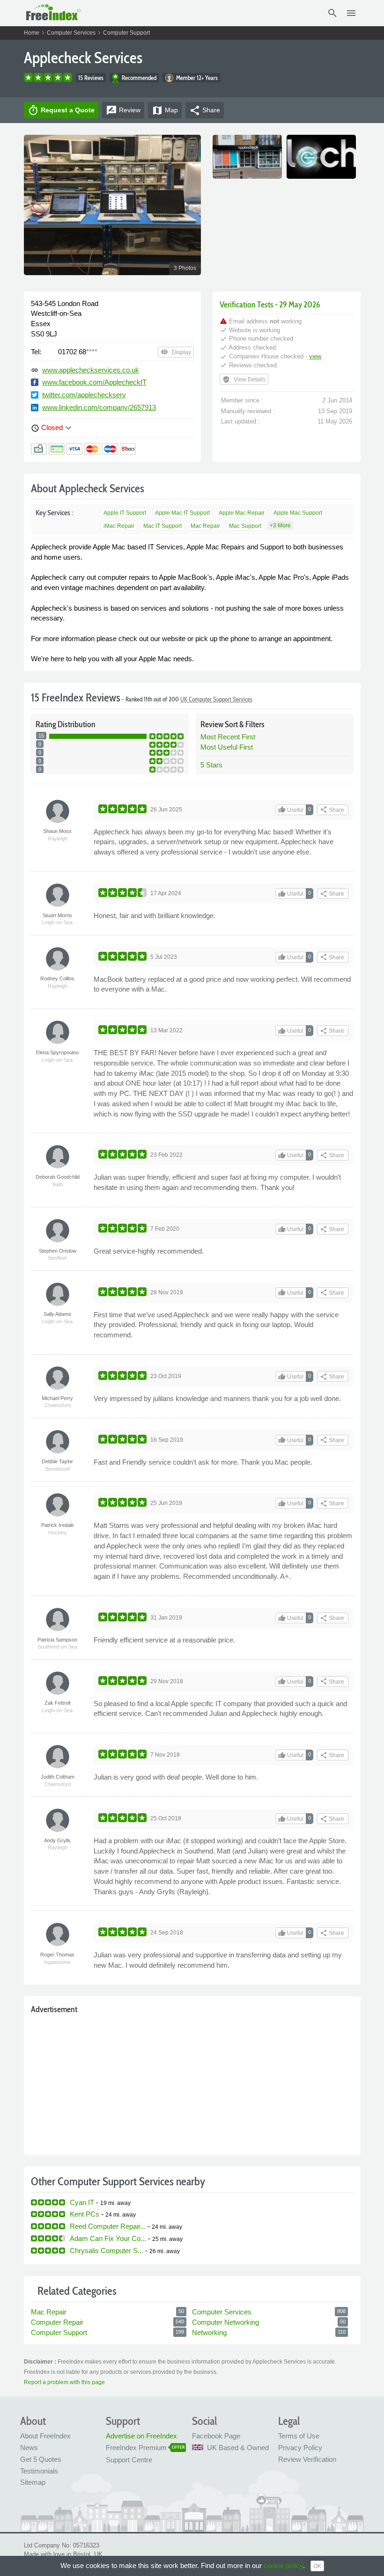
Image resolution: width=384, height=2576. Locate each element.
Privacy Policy (300, 2448)
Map (165, 110)
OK (317, 2566)
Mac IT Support (162, 526)
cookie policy (283, 2565)
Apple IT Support (125, 513)
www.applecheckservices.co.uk (91, 370)
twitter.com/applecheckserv (84, 395)
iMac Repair (119, 526)
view (315, 356)
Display (176, 352)
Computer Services (71, 33)
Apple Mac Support (298, 513)
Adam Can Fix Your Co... (108, 2238)
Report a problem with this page (64, 2382)
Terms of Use (299, 2436)
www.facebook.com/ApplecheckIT (94, 382)
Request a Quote (61, 110)
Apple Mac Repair (242, 513)
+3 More (280, 525)
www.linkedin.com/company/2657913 (99, 407)
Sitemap (33, 2482)
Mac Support (245, 526)
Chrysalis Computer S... (107, 2251)
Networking (209, 2332)
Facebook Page (216, 2436)
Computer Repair (57, 2322)
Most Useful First (227, 747)
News (29, 2448)
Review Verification (307, 2459)
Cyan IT (82, 2202)
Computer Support (126, 33)
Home (32, 33)
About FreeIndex (45, 2436)
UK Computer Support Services (216, 699)
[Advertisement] (192, 2082)
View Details (244, 379)
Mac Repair (205, 526)
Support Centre (129, 2460)
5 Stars (211, 765)
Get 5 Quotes (41, 2459)
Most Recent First (228, 737)
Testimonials (39, 2471)
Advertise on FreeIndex (141, 2436)
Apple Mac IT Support (182, 513)
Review (123, 110)
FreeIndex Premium (136, 2448)
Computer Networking (225, 2322)
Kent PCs (85, 2214)
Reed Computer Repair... (108, 2226)
